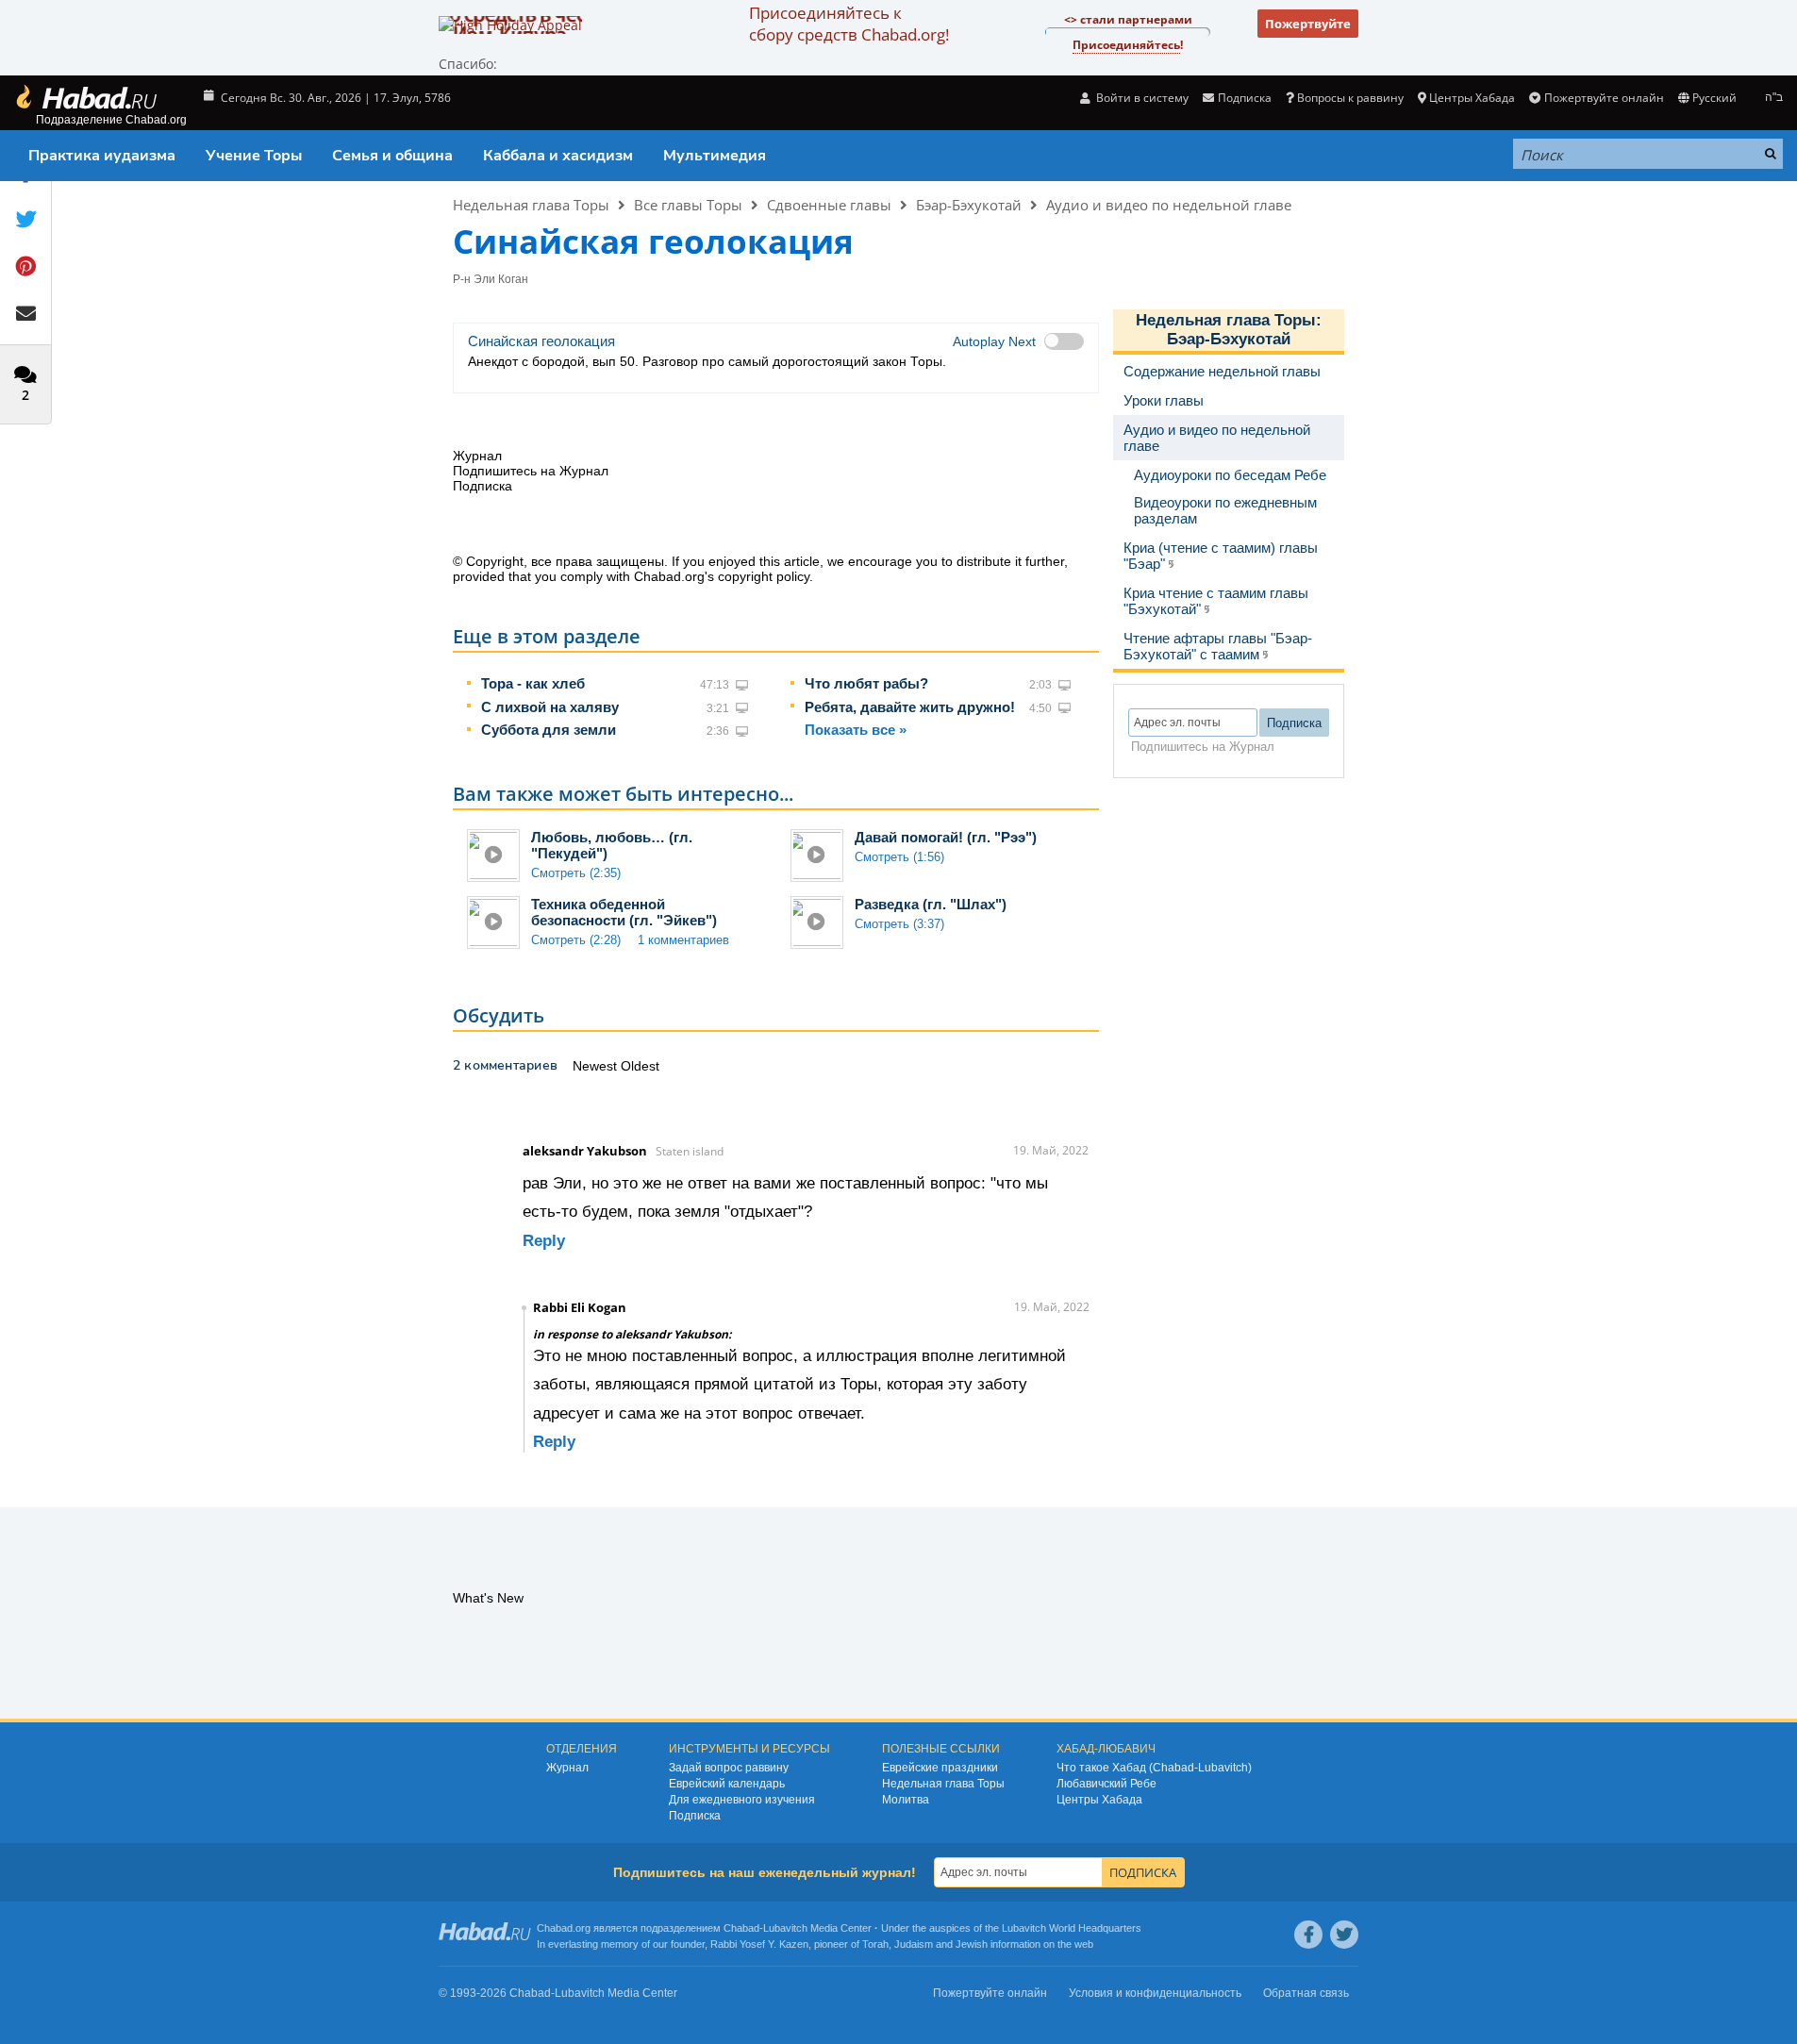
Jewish (972, 1944)
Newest (597, 1066)
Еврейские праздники (940, 1768)
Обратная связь (1306, 1993)
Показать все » (856, 730)
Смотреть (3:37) (899, 924)
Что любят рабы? (866, 683)
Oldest (640, 1066)
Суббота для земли (549, 730)
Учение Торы (254, 156)
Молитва (906, 1800)
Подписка (695, 1816)
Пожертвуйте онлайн (1604, 98)
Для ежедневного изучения (742, 1800)
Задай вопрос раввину (729, 1768)
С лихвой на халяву (550, 707)
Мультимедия (715, 156)
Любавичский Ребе (1106, 1784)
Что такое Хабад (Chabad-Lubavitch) (1154, 1768)
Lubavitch (785, 1928)
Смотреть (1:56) (899, 857)
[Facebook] (1308, 1935)
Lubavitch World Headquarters (1072, 1928)
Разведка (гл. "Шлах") (931, 904)
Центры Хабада (1099, 1800)
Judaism (914, 1944)
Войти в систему (1141, 98)
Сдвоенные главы (829, 205)
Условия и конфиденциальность (1155, 1993)
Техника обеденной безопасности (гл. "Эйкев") (624, 912)
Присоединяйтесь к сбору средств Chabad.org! (849, 24)
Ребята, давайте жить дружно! (910, 707)
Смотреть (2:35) (576, 873)
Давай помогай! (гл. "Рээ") (946, 837)
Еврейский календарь (727, 1784)
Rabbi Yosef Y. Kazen (759, 1944)
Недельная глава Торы (531, 205)
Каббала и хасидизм (558, 156)
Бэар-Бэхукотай (969, 205)
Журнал (567, 1768)
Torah (875, 1944)
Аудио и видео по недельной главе (1169, 205)
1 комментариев (683, 940)
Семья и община (392, 156)
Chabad (741, 1928)
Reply (544, 1241)
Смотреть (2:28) (576, 940)
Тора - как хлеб (533, 683)
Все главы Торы (688, 205)
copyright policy (764, 576)
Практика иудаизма (102, 156)
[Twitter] (1344, 1935)
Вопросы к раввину (1350, 98)
